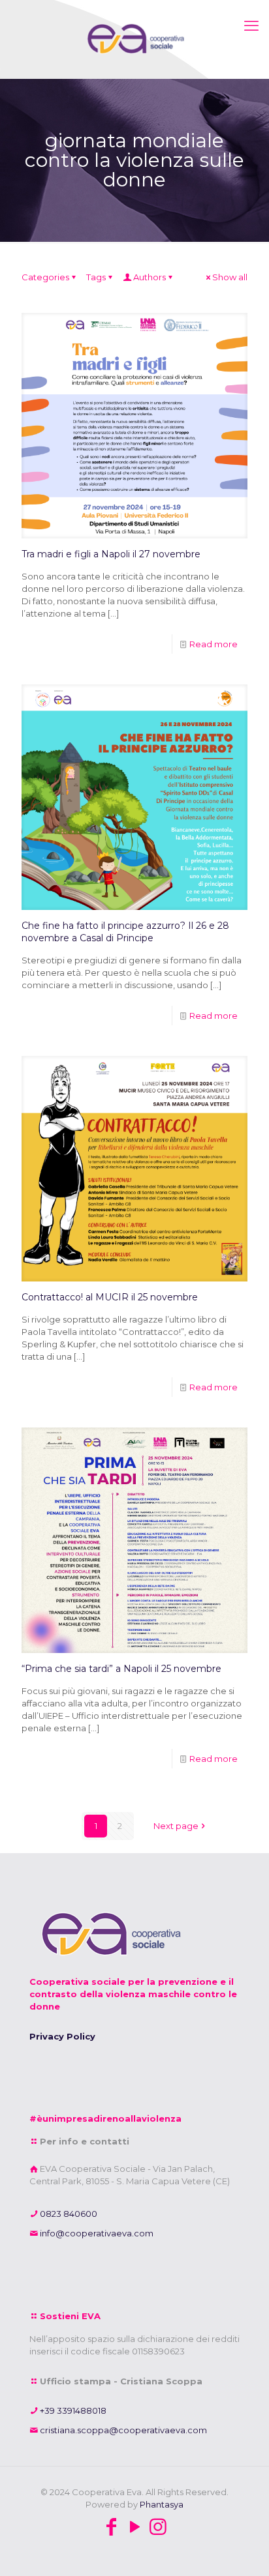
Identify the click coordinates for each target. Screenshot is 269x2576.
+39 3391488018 (72, 2410)
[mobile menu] (251, 26)
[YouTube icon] (134, 2527)
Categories (45, 277)
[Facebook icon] (111, 2527)
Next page (176, 1826)
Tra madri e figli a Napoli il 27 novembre (111, 554)
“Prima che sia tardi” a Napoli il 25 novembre (121, 1669)
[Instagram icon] (158, 2527)
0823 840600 (68, 2214)
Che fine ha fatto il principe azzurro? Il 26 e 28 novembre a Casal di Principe (125, 932)
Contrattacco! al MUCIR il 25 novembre (110, 1297)
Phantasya (162, 2504)
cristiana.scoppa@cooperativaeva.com (122, 2430)
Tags (96, 277)
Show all (230, 277)
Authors (150, 277)
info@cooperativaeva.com (96, 2233)
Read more (214, 644)
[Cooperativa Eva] (134, 39)
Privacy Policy (62, 2036)
